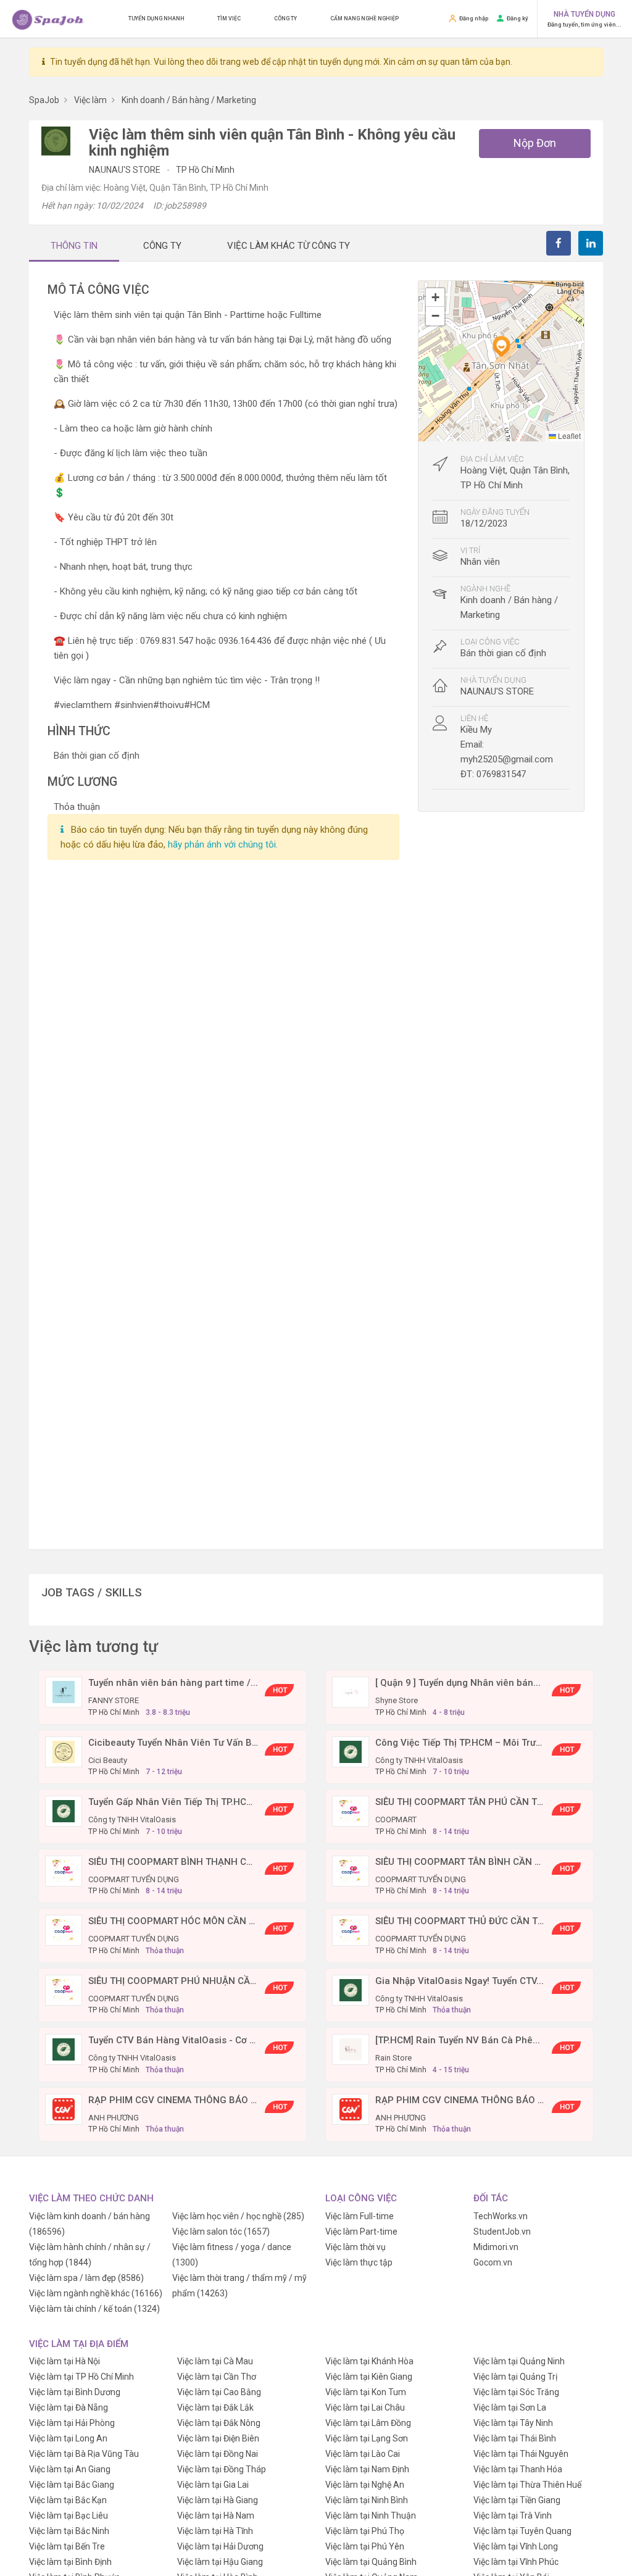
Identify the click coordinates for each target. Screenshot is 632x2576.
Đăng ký (518, 18)
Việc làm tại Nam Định (367, 2469)
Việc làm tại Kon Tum (366, 2392)
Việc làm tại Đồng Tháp (222, 2469)
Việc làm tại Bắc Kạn (68, 2500)
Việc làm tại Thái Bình (515, 2438)
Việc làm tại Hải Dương (220, 2546)
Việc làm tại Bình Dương (75, 2392)
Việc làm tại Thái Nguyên (521, 2454)
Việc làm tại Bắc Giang (72, 2485)
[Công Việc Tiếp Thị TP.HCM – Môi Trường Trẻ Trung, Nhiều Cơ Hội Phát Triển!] (351, 1751)
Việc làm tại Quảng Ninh (519, 2361)
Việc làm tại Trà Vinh (513, 2516)
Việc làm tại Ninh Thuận (371, 2516)
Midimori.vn (496, 2247)
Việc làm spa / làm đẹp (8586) (86, 2278)
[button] (501, 346)
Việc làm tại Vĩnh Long (516, 2546)
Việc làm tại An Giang (70, 2469)
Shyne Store (397, 1700)
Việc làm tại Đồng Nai (218, 2454)
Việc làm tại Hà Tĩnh (215, 2531)
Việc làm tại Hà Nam (216, 2516)
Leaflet (568, 436)
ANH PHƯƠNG (114, 2118)
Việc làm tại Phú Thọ (365, 2531)
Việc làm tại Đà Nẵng (69, 2407)
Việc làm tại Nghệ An (365, 2485)
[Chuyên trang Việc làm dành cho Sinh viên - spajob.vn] (48, 19)
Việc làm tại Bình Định (70, 2562)
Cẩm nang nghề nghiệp (364, 19)
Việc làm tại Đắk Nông (219, 2423)
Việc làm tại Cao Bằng (219, 2392)
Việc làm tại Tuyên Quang (522, 2531)
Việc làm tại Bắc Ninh (69, 2531)
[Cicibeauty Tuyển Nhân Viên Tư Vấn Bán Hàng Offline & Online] (64, 1751)
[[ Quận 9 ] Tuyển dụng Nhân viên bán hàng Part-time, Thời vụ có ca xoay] (351, 1691)
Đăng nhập (474, 18)
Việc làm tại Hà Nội (64, 2361)
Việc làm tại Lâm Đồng (368, 2423)
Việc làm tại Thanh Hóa (518, 2469)
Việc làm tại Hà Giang (218, 2500)
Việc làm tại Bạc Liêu (69, 2516)
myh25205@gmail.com (507, 759)
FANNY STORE (114, 1700)
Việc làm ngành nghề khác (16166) (96, 2293)
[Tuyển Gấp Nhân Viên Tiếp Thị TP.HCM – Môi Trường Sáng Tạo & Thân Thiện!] (64, 1811)
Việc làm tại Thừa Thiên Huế (527, 2485)
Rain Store (393, 2058)
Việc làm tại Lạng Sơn (367, 2438)
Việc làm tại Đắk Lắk (215, 2407)
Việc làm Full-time (360, 2216)
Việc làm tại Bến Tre (67, 2546)
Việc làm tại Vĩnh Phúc (516, 2562)
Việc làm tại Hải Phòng (72, 2423)
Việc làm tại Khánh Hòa (369, 2361)
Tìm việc (229, 19)
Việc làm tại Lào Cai (363, 2454)
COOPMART (396, 1819)
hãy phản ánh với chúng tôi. (223, 844)
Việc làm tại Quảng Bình (371, 2562)
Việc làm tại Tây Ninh (513, 2423)
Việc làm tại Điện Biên (218, 2438)
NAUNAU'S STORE (126, 170)
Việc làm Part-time (361, 2232)
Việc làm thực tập (359, 2262)
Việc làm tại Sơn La (510, 2407)
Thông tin (74, 246)
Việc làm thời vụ (355, 2247)
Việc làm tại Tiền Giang (517, 2500)
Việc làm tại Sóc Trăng (516, 2392)
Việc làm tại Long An (68, 2438)
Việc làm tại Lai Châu (365, 2407)
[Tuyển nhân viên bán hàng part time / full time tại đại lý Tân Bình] (64, 1691)
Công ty (285, 19)
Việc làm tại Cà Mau (215, 2361)
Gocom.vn (493, 2262)
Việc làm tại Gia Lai (213, 2485)
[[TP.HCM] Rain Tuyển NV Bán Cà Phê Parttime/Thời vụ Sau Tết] (351, 2049)
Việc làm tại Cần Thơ (217, 2377)
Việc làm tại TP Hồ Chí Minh (81, 2377)
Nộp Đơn (535, 143)
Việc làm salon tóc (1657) (221, 2232)
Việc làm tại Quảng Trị (515, 2377)
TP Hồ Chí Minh (205, 170)
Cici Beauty (108, 1760)
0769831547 (501, 774)
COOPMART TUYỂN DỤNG (134, 1879)
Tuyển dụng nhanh (156, 19)
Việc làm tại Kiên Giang (369, 2377)
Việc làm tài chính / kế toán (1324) (94, 2309)
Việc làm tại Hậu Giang (220, 2562)
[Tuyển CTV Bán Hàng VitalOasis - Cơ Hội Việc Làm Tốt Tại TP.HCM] (64, 2049)
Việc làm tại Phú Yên (365, 2546)
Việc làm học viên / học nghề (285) (238, 2216)
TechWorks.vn (501, 2216)
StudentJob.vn (502, 2232)
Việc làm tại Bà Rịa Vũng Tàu (84, 2454)
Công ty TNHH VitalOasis (419, 1760)
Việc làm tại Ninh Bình (367, 2500)
